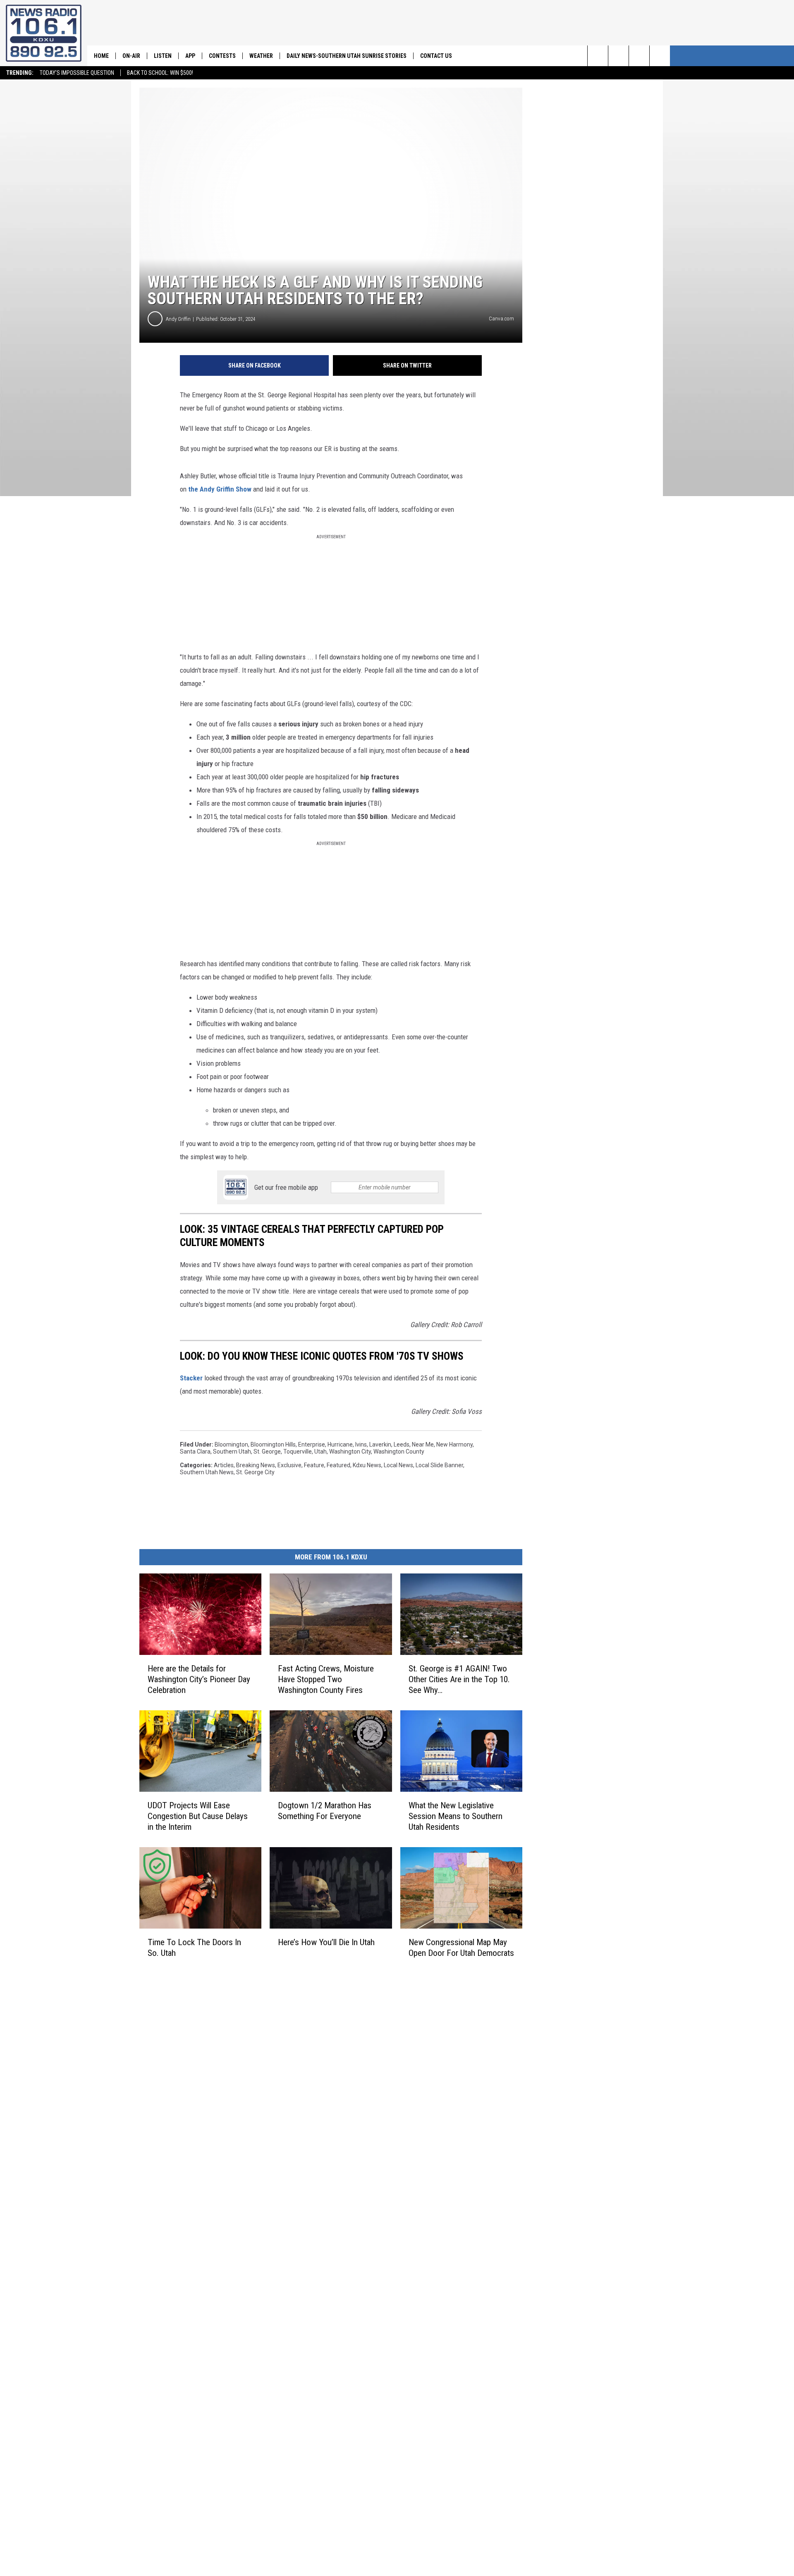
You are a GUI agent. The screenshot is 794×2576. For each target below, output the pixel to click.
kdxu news (367, 1465)
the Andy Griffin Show (221, 489)
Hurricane (340, 1444)
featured (338, 1465)
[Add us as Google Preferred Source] (618, 56)
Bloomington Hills (273, 1444)
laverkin (380, 1444)
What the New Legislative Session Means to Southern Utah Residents (456, 1816)
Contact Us (436, 56)
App (190, 56)
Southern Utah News (207, 1472)
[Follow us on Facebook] (639, 56)
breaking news (256, 1465)
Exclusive (289, 1465)
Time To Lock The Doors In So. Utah (194, 1948)
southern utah (232, 1452)
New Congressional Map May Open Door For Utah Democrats (461, 1948)
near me (423, 1444)
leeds (402, 1444)
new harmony (454, 1444)
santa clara (195, 1452)
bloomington (231, 1444)
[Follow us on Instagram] (660, 56)
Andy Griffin (178, 319)
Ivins (361, 1444)
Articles (224, 1465)
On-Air (131, 56)
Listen (163, 56)
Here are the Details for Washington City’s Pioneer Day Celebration (199, 1679)
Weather (261, 56)
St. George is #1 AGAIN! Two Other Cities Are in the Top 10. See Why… (459, 1679)
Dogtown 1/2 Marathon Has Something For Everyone (325, 1811)
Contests (222, 56)
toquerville (298, 1452)
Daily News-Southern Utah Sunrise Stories (347, 56)
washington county (399, 1452)
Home (101, 56)
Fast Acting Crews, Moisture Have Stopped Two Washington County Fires (326, 1679)
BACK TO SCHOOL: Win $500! (160, 73)
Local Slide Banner (439, 1465)
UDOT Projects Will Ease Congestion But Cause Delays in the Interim (198, 1816)
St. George (267, 1452)
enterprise (312, 1444)
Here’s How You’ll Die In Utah (326, 1942)
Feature (314, 1465)
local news (398, 1465)
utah (320, 1452)
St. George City (255, 1472)
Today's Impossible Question (77, 73)
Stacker (191, 1378)
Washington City (350, 1452)
